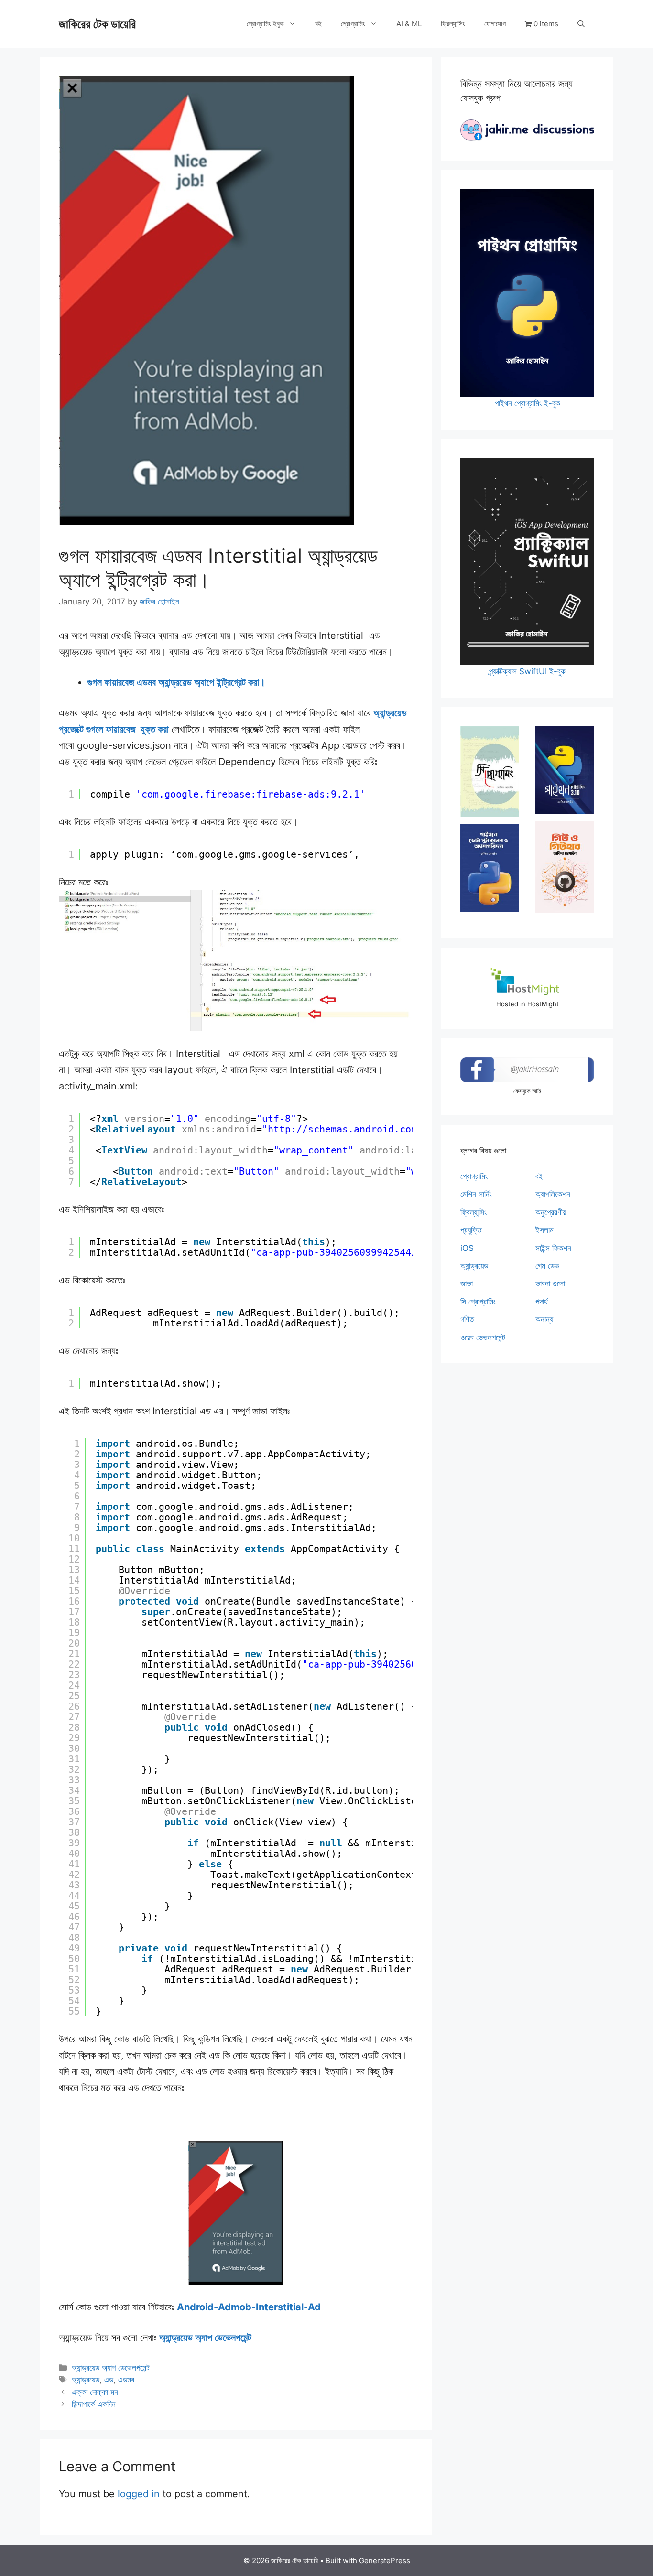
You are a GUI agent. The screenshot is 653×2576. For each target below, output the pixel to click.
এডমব (126, 2380)
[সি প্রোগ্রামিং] (490, 771)
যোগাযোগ (495, 24)
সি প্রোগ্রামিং (478, 1302)
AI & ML (409, 24)
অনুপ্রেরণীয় (551, 1212)
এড (109, 2380)
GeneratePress (385, 2560)
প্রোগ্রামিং (353, 24)
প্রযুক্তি (471, 1230)
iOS (467, 1248)
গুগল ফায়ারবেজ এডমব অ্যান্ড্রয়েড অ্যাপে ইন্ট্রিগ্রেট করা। (176, 682)
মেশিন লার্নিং (476, 1194)
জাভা (467, 1283)
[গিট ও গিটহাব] (565, 867)
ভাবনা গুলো (550, 1283)
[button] (581, 24)
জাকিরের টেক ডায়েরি (97, 24)
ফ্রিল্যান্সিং (453, 24)
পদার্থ (542, 1302)
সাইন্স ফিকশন (553, 1248)
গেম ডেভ (547, 1266)
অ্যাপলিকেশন (553, 1194)
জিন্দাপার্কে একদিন (94, 2404)
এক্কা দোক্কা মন (95, 2392)
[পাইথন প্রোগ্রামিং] (565, 770)
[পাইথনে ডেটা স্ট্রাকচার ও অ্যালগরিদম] (490, 868)
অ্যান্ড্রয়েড (86, 2380)
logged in (139, 2494)
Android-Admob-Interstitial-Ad (249, 2307)
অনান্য (544, 1319)
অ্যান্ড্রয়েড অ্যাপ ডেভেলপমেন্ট (205, 2338)
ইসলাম (544, 1230)
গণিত (467, 1319)
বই (318, 24)
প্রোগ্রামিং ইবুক (265, 24)
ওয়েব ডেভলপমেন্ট (483, 1337)
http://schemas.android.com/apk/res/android (388, 1129)
